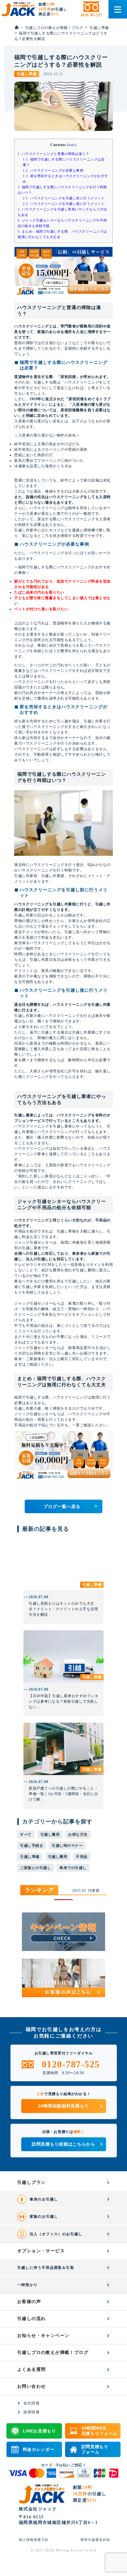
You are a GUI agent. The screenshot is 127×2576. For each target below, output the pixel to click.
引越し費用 (50, 1834)
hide (72, 145)
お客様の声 (29, 2302)
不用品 (82, 1857)
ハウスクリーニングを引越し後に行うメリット (64, 204)
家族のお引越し (44, 2216)
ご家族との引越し (35, 1868)
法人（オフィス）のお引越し (56, 2234)
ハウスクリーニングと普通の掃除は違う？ (53, 154)
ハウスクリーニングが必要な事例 (53, 170)
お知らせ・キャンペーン (43, 2336)
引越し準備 (30, 1857)
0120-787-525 (71, 2064)
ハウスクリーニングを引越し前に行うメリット (64, 198)
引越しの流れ (31, 2319)
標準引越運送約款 (95, 2540)
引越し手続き (32, 1846)
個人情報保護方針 (34, 2540)
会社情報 (32, 2403)
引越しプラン (31, 2182)
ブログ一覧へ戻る (70, 1506)
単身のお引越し (44, 2199)
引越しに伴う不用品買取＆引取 (46, 2268)
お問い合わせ (31, 2386)
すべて (26, 1834)
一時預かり (27, 2285)
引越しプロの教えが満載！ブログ (53, 2353)
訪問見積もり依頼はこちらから (63, 2144)
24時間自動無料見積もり (63, 2106)
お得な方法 (78, 1834)
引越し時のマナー (67, 1846)
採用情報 (32, 2412)
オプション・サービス (41, 2251)
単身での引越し (73, 1868)
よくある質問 (31, 2369)
